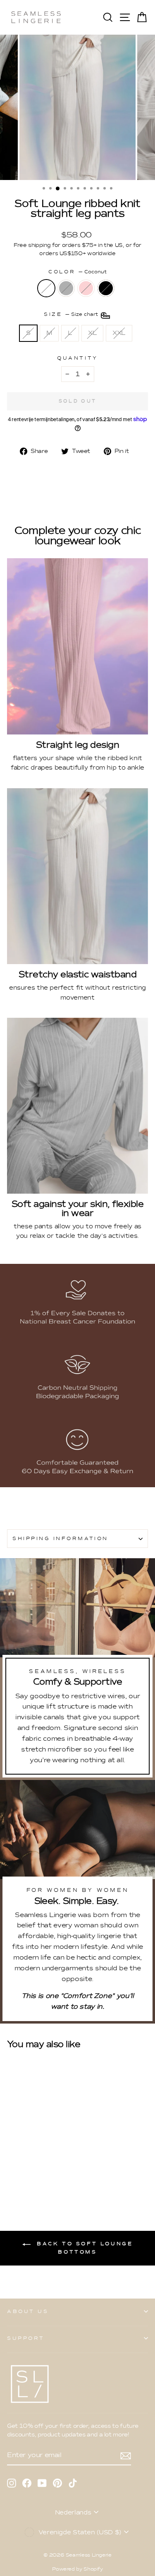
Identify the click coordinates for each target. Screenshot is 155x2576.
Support (26, 2338)
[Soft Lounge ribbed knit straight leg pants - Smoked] (21, 2171)
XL (92, 333)
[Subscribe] (126, 2455)
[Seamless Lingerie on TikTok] (73, 2483)
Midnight (106, 288)
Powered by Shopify (77, 2569)
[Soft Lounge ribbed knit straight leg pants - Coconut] (12, 2171)
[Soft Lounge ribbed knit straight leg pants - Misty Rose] (31, 2171)
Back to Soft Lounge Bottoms (83, 2248)
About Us (28, 2311)
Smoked (66, 288)
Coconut (46, 288)
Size (72, 315)
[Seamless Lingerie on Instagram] (12, 2483)
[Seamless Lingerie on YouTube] (42, 2483)
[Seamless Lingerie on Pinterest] (57, 2483)
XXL (119, 333)
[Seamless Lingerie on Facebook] (27, 2483)
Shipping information (60, 1538)
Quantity (77, 358)
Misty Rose (86, 288)
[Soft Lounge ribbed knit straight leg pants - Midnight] (40, 2171)
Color (77, 272)
